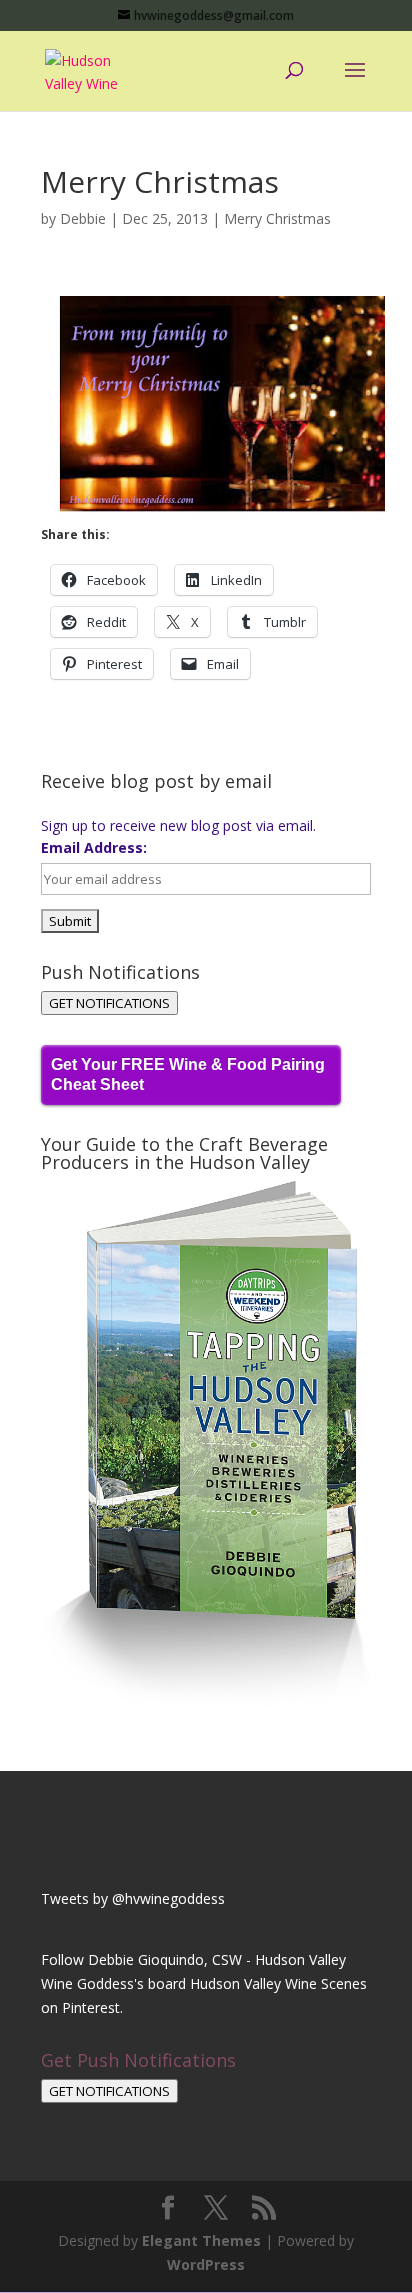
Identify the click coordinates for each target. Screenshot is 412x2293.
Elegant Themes (201, 2240)
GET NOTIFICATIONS (109, 1003)
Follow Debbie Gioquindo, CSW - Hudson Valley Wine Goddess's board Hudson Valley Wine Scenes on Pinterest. (204, 1983)
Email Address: (94, 847)
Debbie (83, 218)
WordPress (206, 2264)
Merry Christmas (277, 218)
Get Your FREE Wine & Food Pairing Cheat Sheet (188, 1074)
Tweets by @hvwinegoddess (133, 1898)
